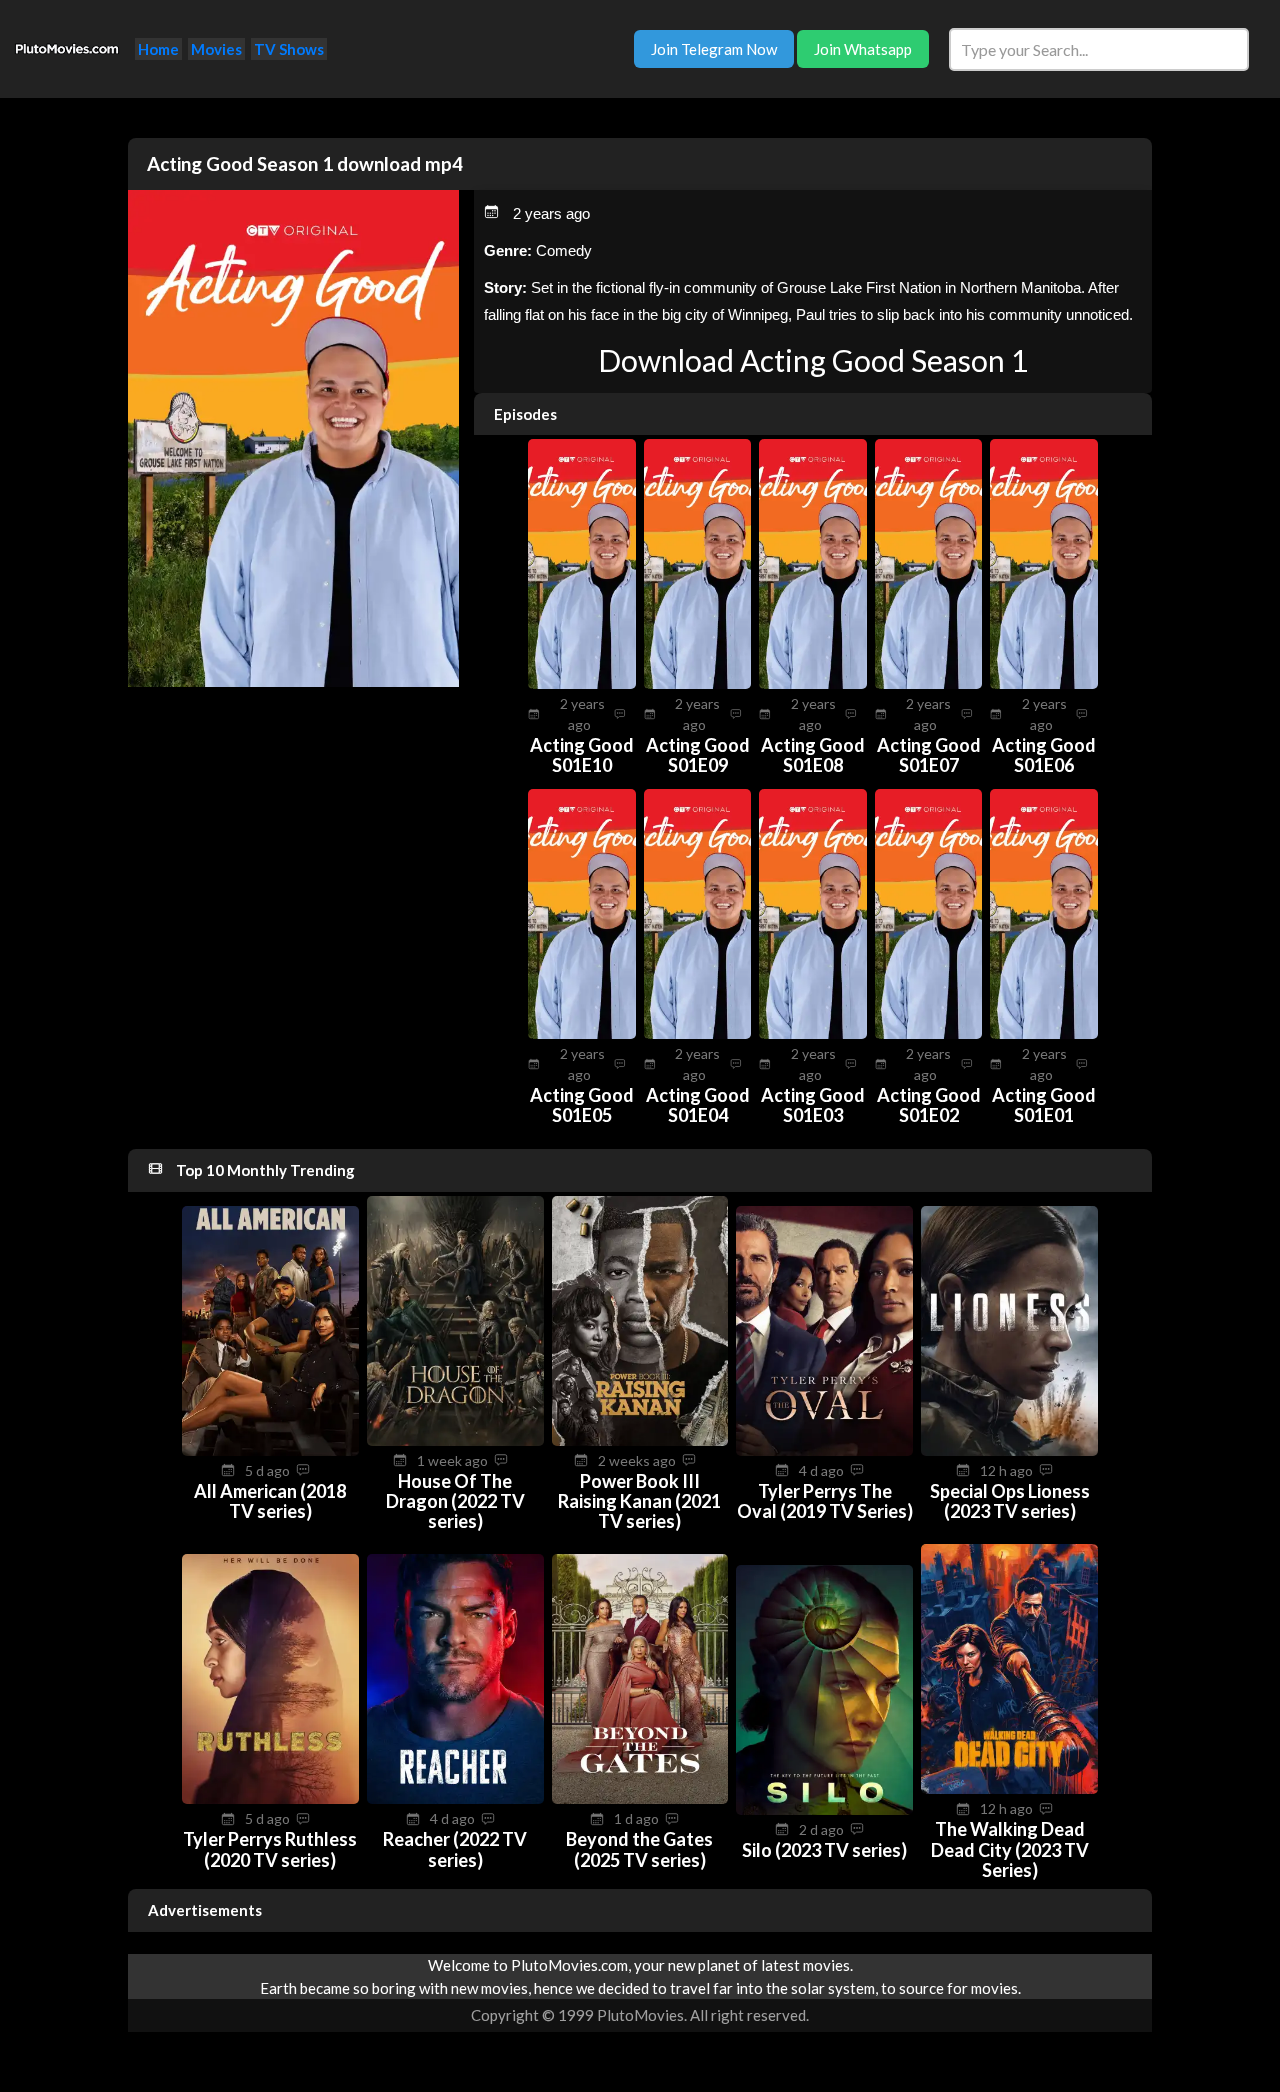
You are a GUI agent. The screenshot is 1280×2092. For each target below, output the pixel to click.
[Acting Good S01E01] (1044, 1033)
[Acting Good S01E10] (582, 683)
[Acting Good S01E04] (698, 1033)
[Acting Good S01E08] (813, 683)
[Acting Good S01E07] (929, 683)
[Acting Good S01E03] (813, 1033)
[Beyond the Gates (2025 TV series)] (640, 1798)
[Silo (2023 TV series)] (824, 1809)
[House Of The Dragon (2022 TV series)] (455, 1440)
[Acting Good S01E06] (1044, 683)
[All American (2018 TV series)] (270, 1450)
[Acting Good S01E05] (582, 1033)
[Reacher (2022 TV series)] (455, 1798)
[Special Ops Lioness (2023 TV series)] (1009, 1450)
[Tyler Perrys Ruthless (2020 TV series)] (270, 1798)
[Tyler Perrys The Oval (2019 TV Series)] (824, 1450)
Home (158, 49)
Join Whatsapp (863, 49)
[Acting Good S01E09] (698, 683)
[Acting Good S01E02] (929, 1033)
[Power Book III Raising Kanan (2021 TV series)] (640, 1440)
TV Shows (289, 49)
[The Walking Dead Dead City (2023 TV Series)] (1009, 1788)
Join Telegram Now (714, 49)
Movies (216, 49)
